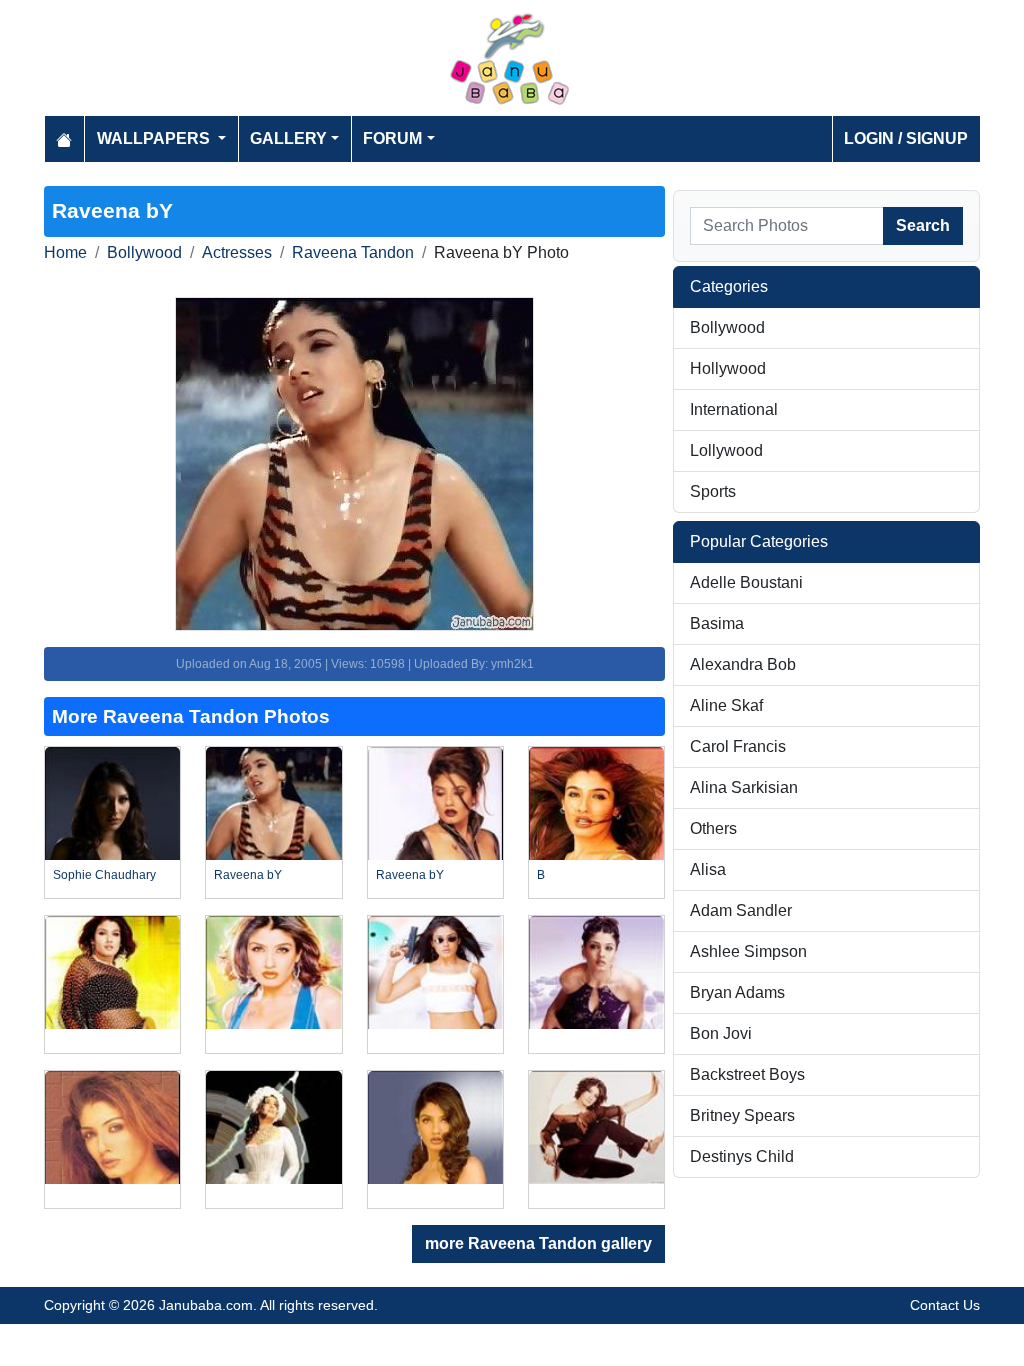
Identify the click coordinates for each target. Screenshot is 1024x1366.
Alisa (708, 869)
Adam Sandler (741, 910)
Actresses (237, 252)
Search (923, 225)
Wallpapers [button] (155, 138)
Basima (717, 623)
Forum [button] (392, 138)
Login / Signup (906, 138)
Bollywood (144, 252)
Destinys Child (742, 1156)
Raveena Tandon (353, 252)
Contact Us (945, 1305)
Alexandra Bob (743, 664)
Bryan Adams (737, 992)
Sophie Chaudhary (104, 875)
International (734, 409)
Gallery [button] (288, 138)
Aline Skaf (726, 705)
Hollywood (728, 368)
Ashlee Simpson (748, 951)
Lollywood (726, 450)
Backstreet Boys (747, 1074)
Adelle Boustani (746, 582)
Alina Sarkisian (744, 787)
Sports (713, 491)
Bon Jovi (721, 1033)
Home (65, 252)
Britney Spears (742, 1115)
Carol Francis (738, 746)
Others (713, 828)
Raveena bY (248, 875)
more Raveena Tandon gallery (538, 1243)
